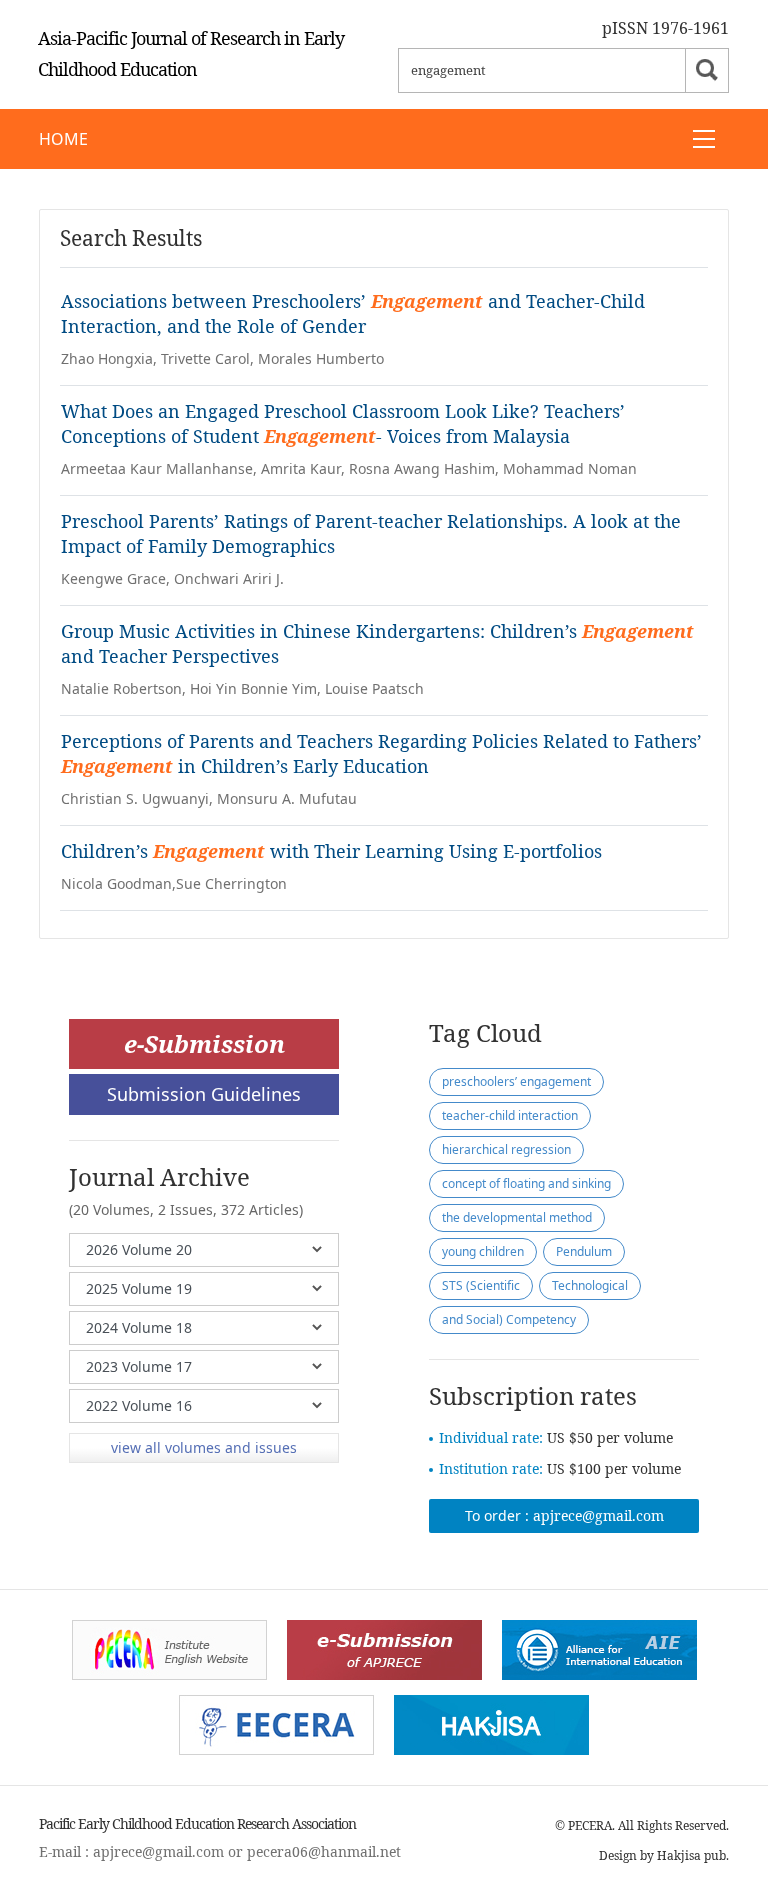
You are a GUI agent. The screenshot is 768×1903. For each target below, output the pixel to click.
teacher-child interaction (510, 1115)
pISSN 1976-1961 (665, 28)
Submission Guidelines (204, 1094)
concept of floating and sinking (526, 1183)
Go (707, 70)
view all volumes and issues (204, 1447)
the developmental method (517, 1217)
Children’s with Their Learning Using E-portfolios (331, 851)
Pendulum (584, 1251)
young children (483, 1251)
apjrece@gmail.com (598, 1515)
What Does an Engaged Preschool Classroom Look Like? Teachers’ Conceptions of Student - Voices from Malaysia (343, 423)
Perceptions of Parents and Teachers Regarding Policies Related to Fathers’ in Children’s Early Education (381, 753)
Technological (590, 1285)
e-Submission (204, 1043)
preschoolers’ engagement (516, 1081)
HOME (63, 139)
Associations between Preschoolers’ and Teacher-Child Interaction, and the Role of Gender (353, 313)
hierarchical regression (506, 1149)
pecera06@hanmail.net (324, 1851)
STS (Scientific (481, 1285)
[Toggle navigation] (704, 139)
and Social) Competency (509, 1319)
